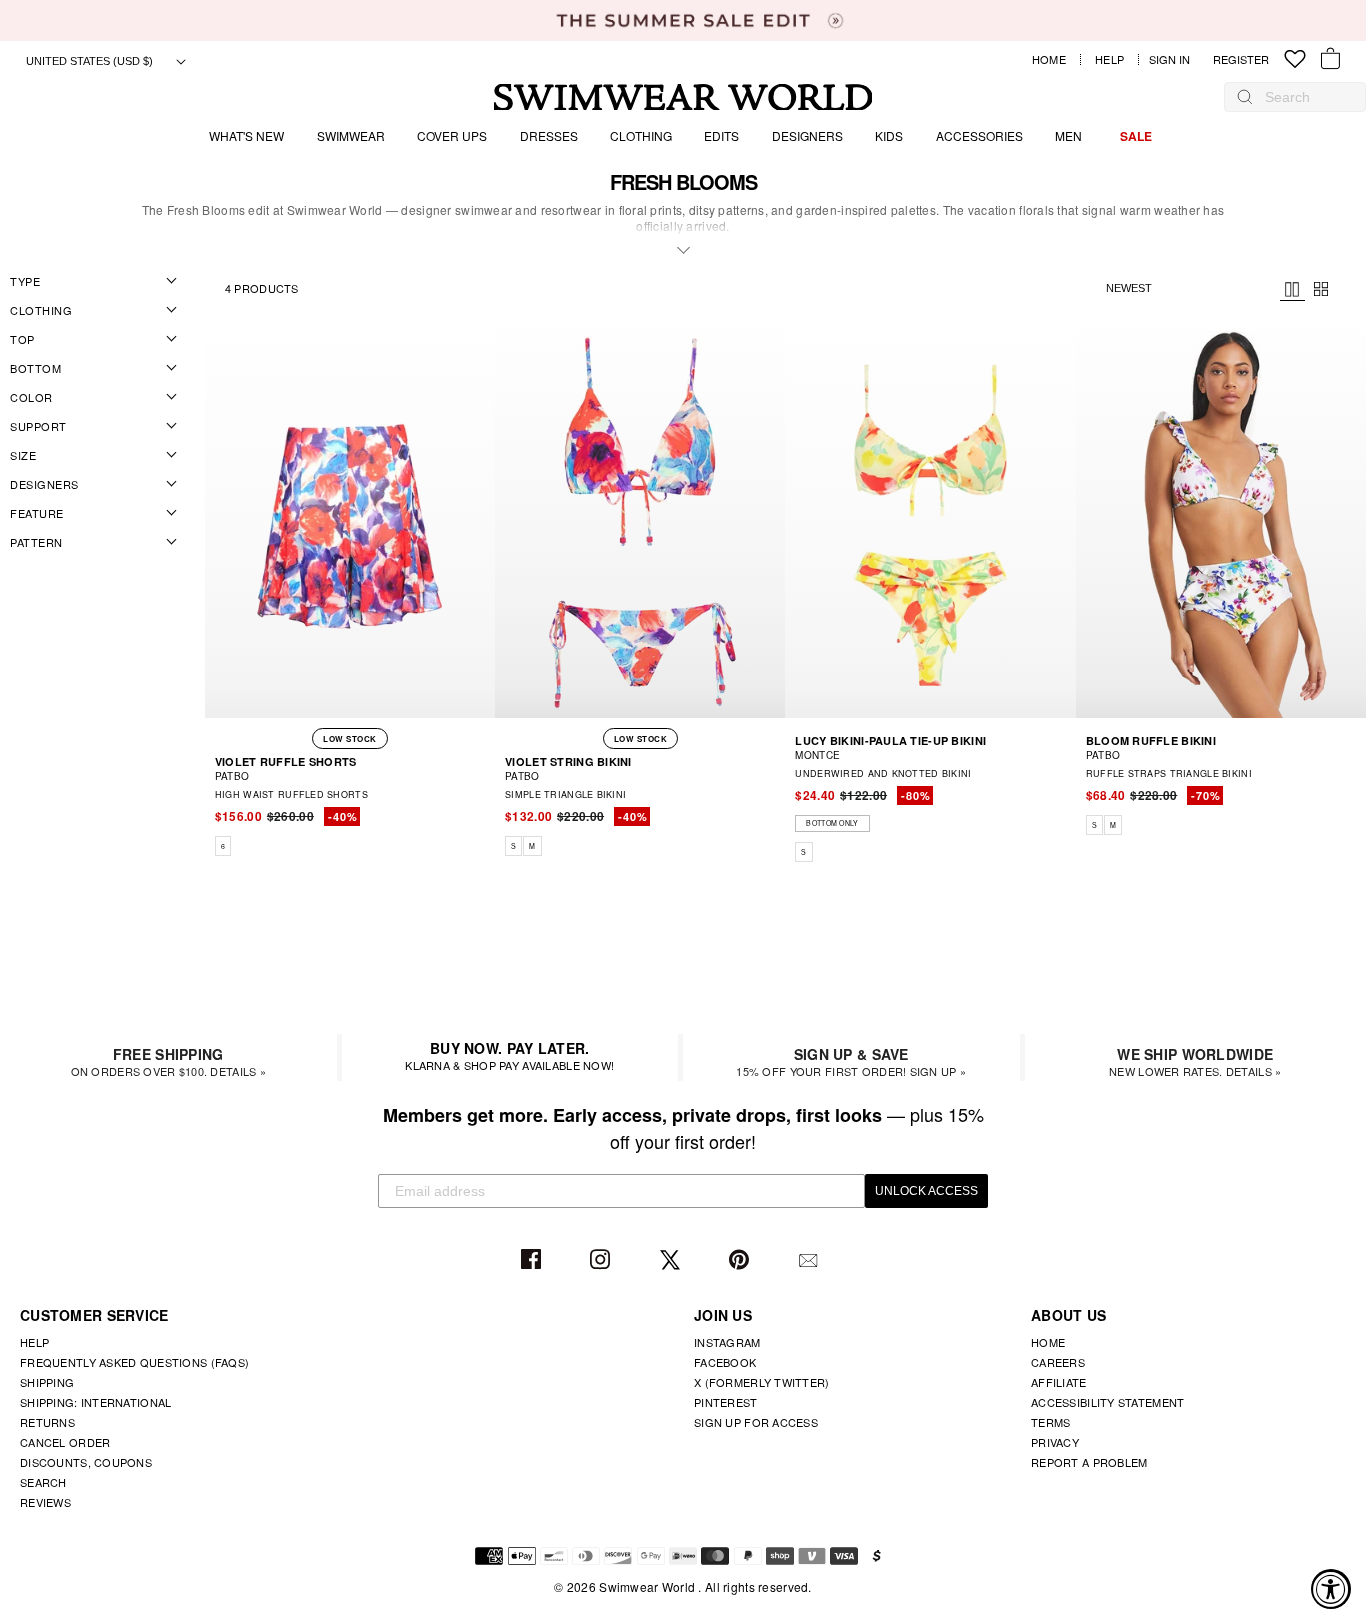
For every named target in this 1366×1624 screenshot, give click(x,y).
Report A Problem (1089, 1462)
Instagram (602, 1260)
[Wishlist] (1295, 59)
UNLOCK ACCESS (926, 1191)
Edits (721, 135)
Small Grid (1321, 289)
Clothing (641, 135)
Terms (1050, 1422)
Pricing (1292, 289)
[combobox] (1305, 97)
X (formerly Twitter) (762, 1382)
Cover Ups (452, 135)
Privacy (1055, 1442)
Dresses (549, 135)
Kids (889, 135)
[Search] (1245, 97)
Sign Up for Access (756, 1422)
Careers (1058, 1362)
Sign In (1174, 59)
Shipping (47, 1382)
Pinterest (741, 1260)
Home (1049, 59)
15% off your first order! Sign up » (851, 1061)
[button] (483, 821)
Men (1068, 135)
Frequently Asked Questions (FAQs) (134, 1362)
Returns (47, 1422)
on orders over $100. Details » (168, 1061)
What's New (246, 135)
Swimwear (351, 135)
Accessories (979, 135)
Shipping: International (95, 1402)
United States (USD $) (91, 61)
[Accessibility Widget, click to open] (1331, 1589)
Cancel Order (65, 1442)
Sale (1136, 136)
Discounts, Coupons (86, 1462)
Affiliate (1059, 1382)
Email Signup (810, 1260)
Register (1241, 59)
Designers (807, 135)
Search (43, 1482)
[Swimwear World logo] (683, 97)
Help (1109, 59)
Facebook (533, 1260)
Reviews (45, 1502)
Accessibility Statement (1107, 1402)
